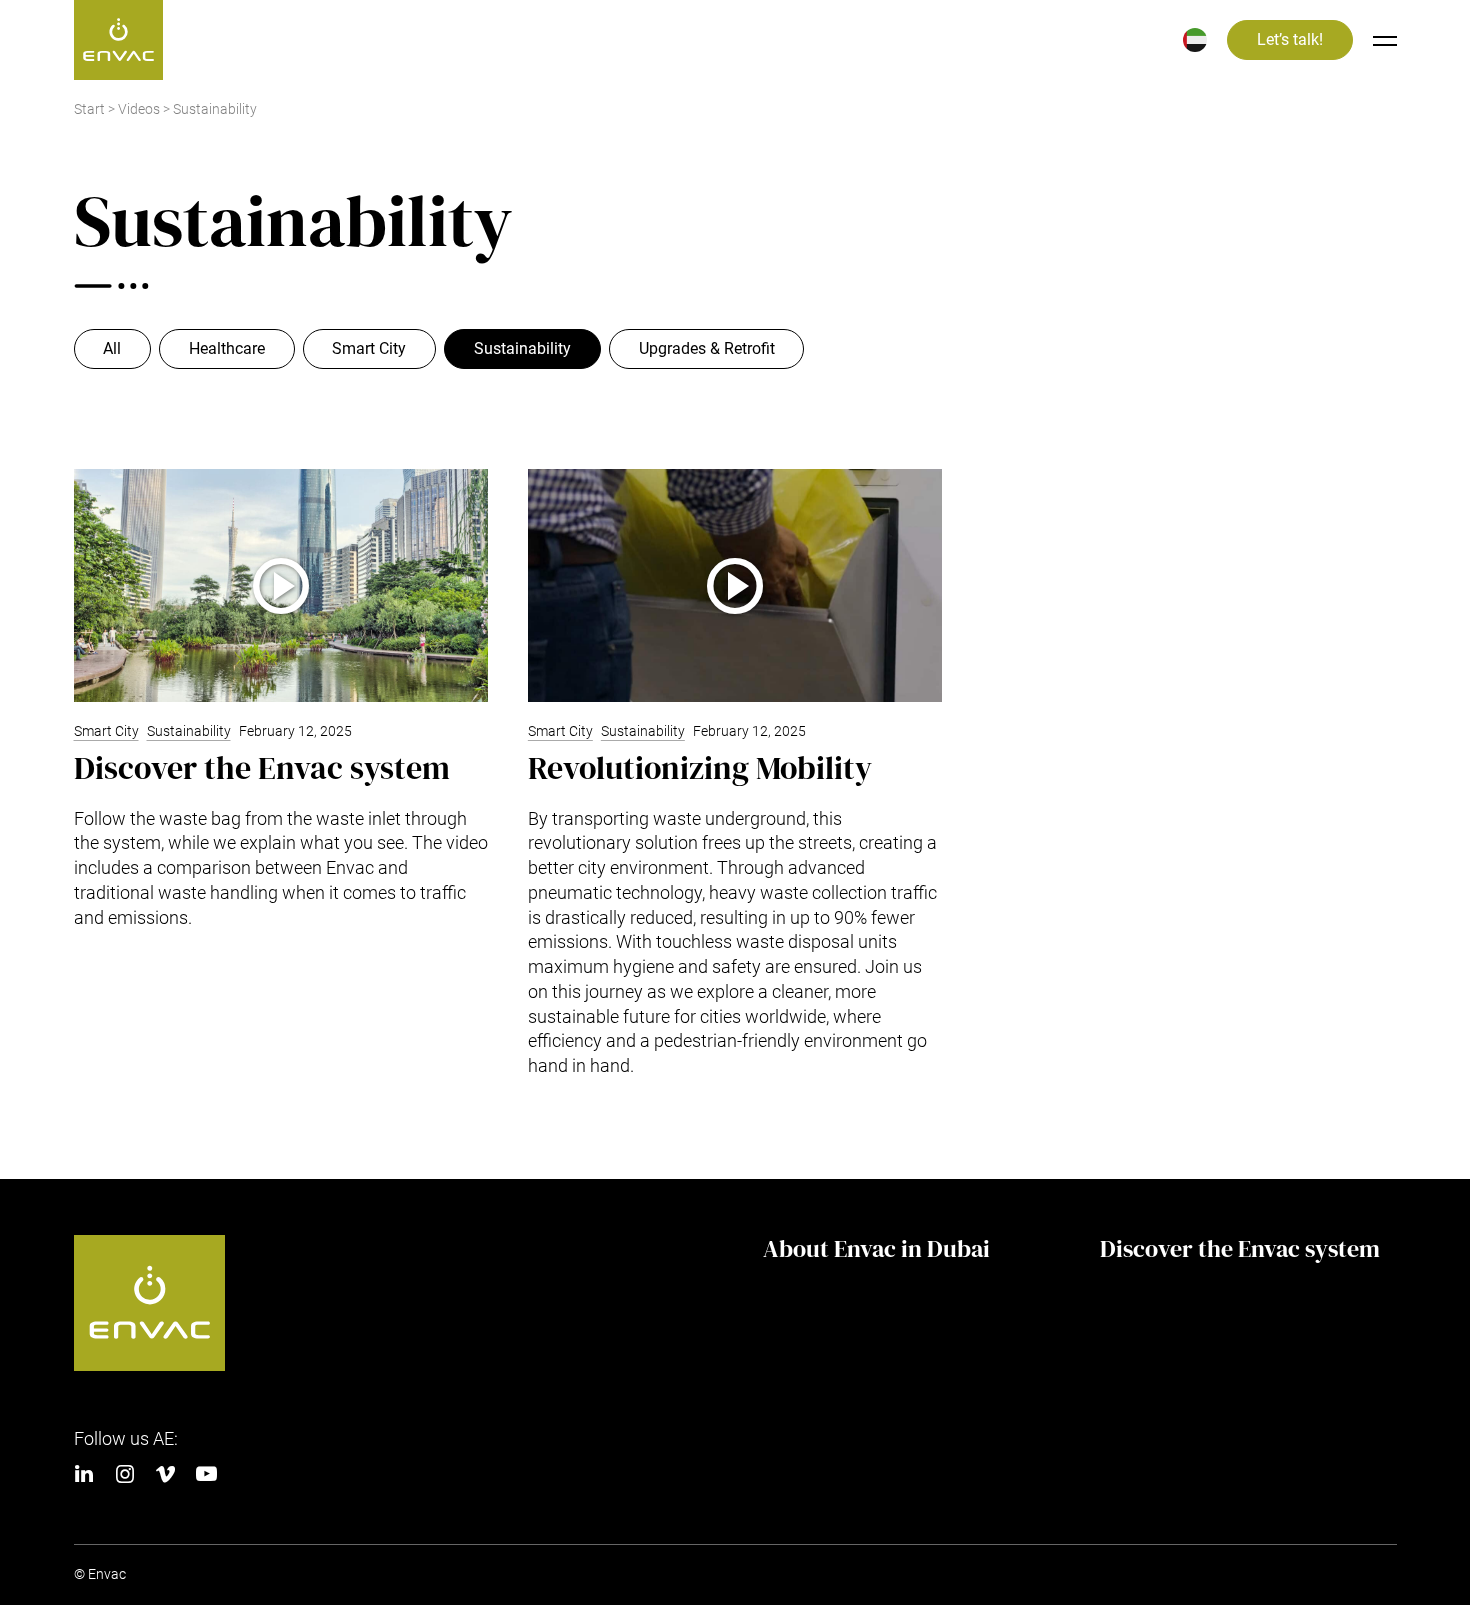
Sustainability (522, 349)
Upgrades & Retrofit (707, 349)
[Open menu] (1385, 40)
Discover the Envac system (1240, 1249)
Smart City (369, 349)
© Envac (100, 1574)
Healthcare (227, 349)
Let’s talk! (1290, 40)
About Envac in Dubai (876, 1249)
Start (89, 109)
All (112, 349)
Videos (139, 109)
